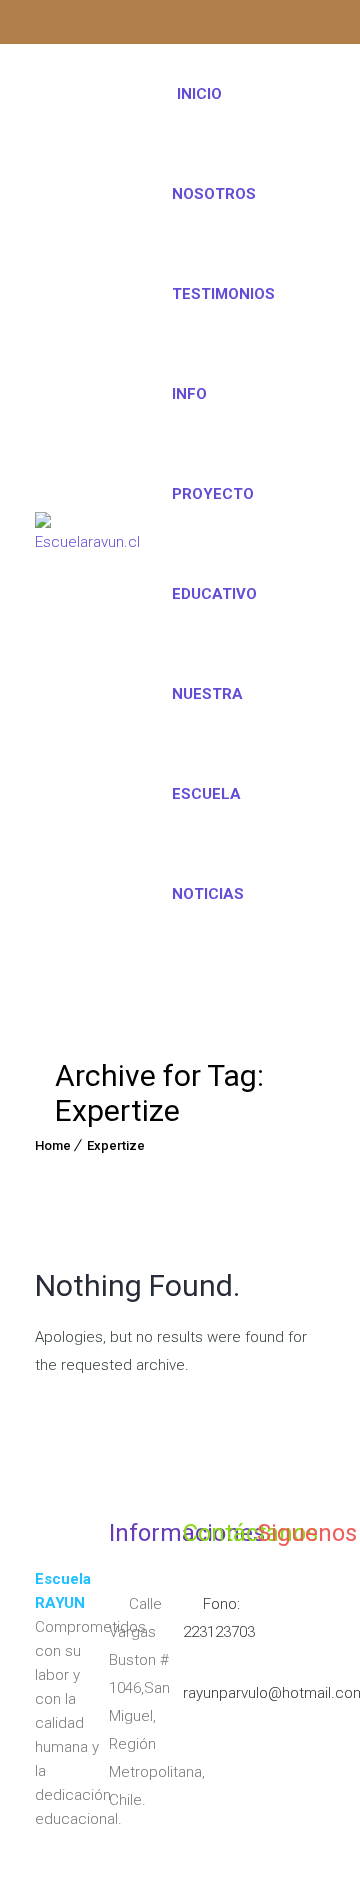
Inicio (199, 94)
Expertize (116, 1145)
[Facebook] (89, 25)
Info (189, 394)
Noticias (208, 894)
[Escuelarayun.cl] (87, 529)
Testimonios (223, 294)
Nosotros (214, 194)
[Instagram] (50, 25)
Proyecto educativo (214, 544)
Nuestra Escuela (207, 744)
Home (53, 1145)
